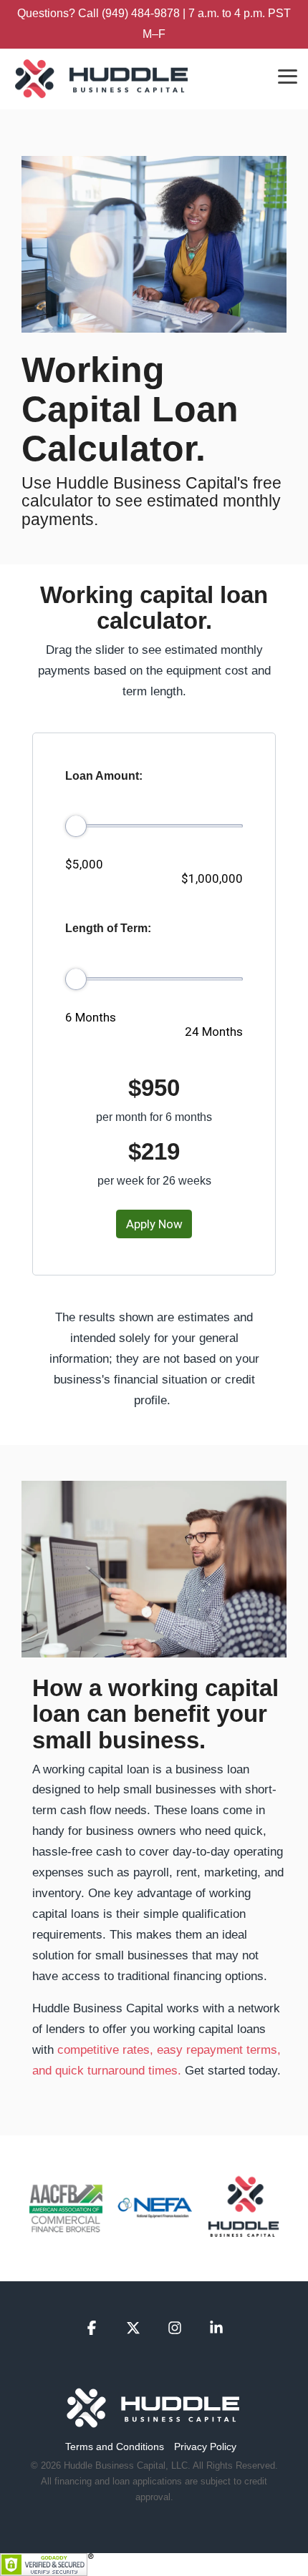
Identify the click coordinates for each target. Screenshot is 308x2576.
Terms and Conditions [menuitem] (115, 2447)
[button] (288, 75)
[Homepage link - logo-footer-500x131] (154, 2423)
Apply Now (154, 1224)
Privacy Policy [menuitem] (205, 2447)
